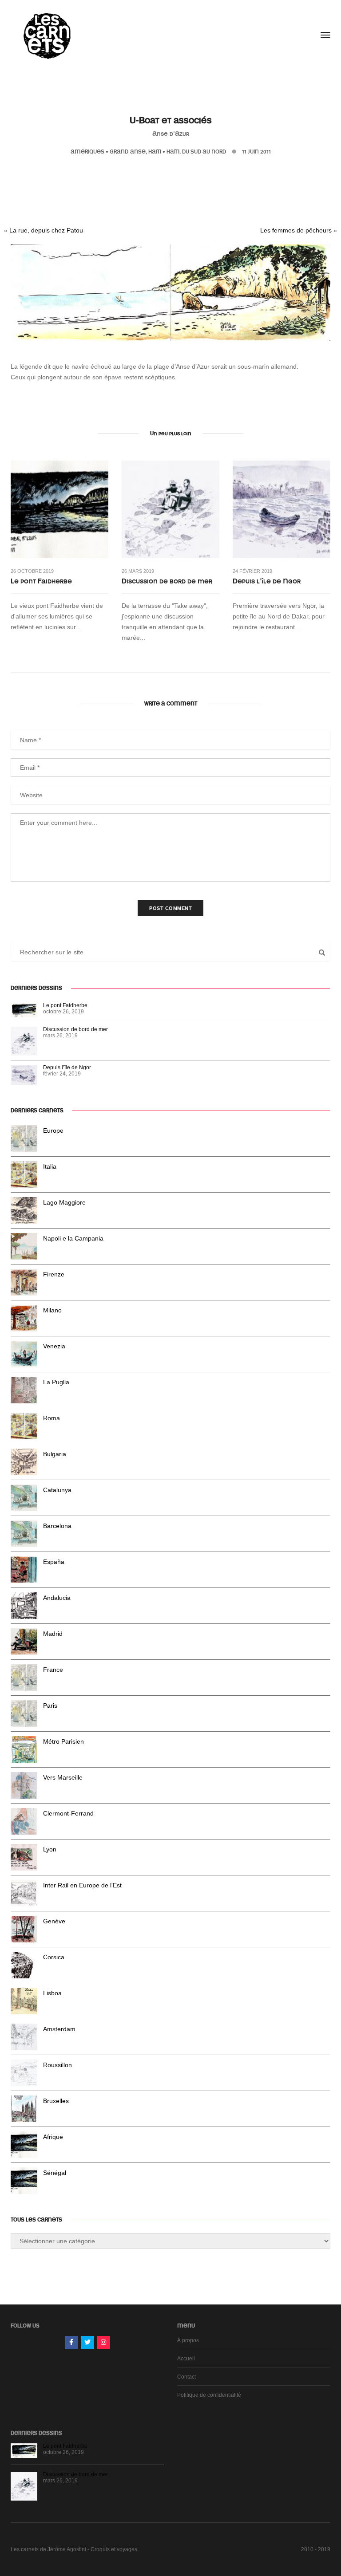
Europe (53, 1130)
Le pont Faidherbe (41, 581)
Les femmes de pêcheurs (296, 230)
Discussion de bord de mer (167, 581)
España (54, 1562)
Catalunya (57, 1490)
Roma (52, 1418)
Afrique (53, 2137)
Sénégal (55, 2173)
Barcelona (57, 1526)
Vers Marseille (63, 1777)
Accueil (186, 2359)
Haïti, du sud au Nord (196, 152)
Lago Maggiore (64, 1202)
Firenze (54, 1274)
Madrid (53, 1634)
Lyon (50, 1849)
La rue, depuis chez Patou (46, 230)
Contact (186, 2377)
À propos (188, 2340)
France (53, 1670)
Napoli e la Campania (73, 1238)
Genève (54, 1921)
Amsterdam (59, 2029)
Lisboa (52, 1993)
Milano (52, 1310)
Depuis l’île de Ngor (267, 581)
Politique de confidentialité (209, 2395)
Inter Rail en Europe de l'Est (82, 1885)
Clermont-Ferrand (68, 1813)
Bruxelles (56, 2101)
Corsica (54, 1957)
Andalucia (57, 1598)
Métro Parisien (63, 1741)
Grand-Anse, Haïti (135, 152)
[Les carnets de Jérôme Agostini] (46, 35)
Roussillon (57, 2065)
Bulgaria (55, 1454)
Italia (50, 1166)
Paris (50, 1706)
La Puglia (56, 1382)
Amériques (87, 152)
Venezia (54, 1346)
